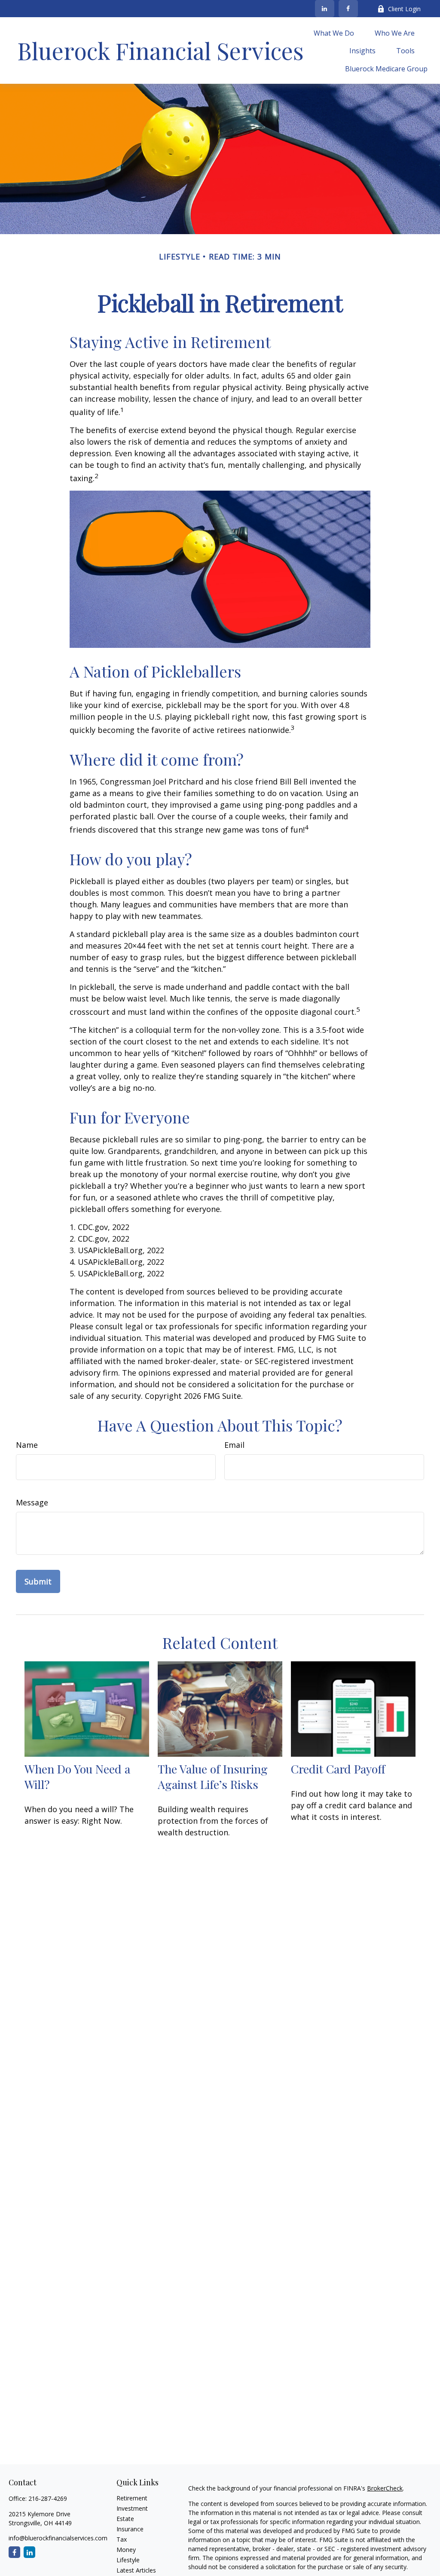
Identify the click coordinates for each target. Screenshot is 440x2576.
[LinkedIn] (325, 9)
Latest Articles (136, 2570)
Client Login (404, 9)
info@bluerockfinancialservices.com (58, 2538)
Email (234, 1445)
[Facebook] (348, 9)
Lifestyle (128, 2560)
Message (32, 1502)
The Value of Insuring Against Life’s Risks (213, 1776)
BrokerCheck (385, 2488)
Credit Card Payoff (338, 1769)
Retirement (132, 2498)
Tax (122, 2539)
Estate (125, 2519)
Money (126, 2550)
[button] (334, 33)
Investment (132, 2508)
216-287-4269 (48, 2498)
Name (27, 1445)
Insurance (130, 2529)
